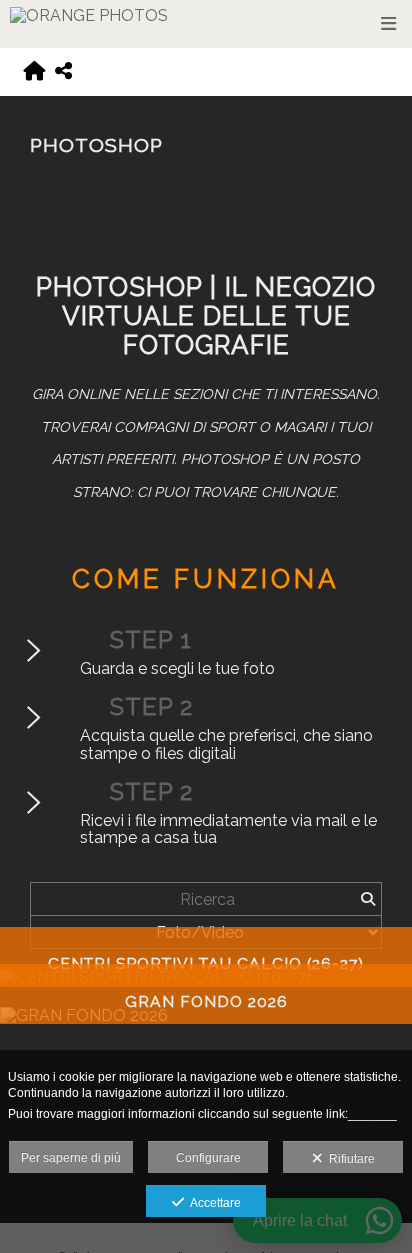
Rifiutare (349, 1159)
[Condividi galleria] (63, 72)
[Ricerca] (367, 899)
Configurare (208, 1158)
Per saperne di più (71, 1158)
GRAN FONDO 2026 (206, 1001)
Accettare (212, 1203)
